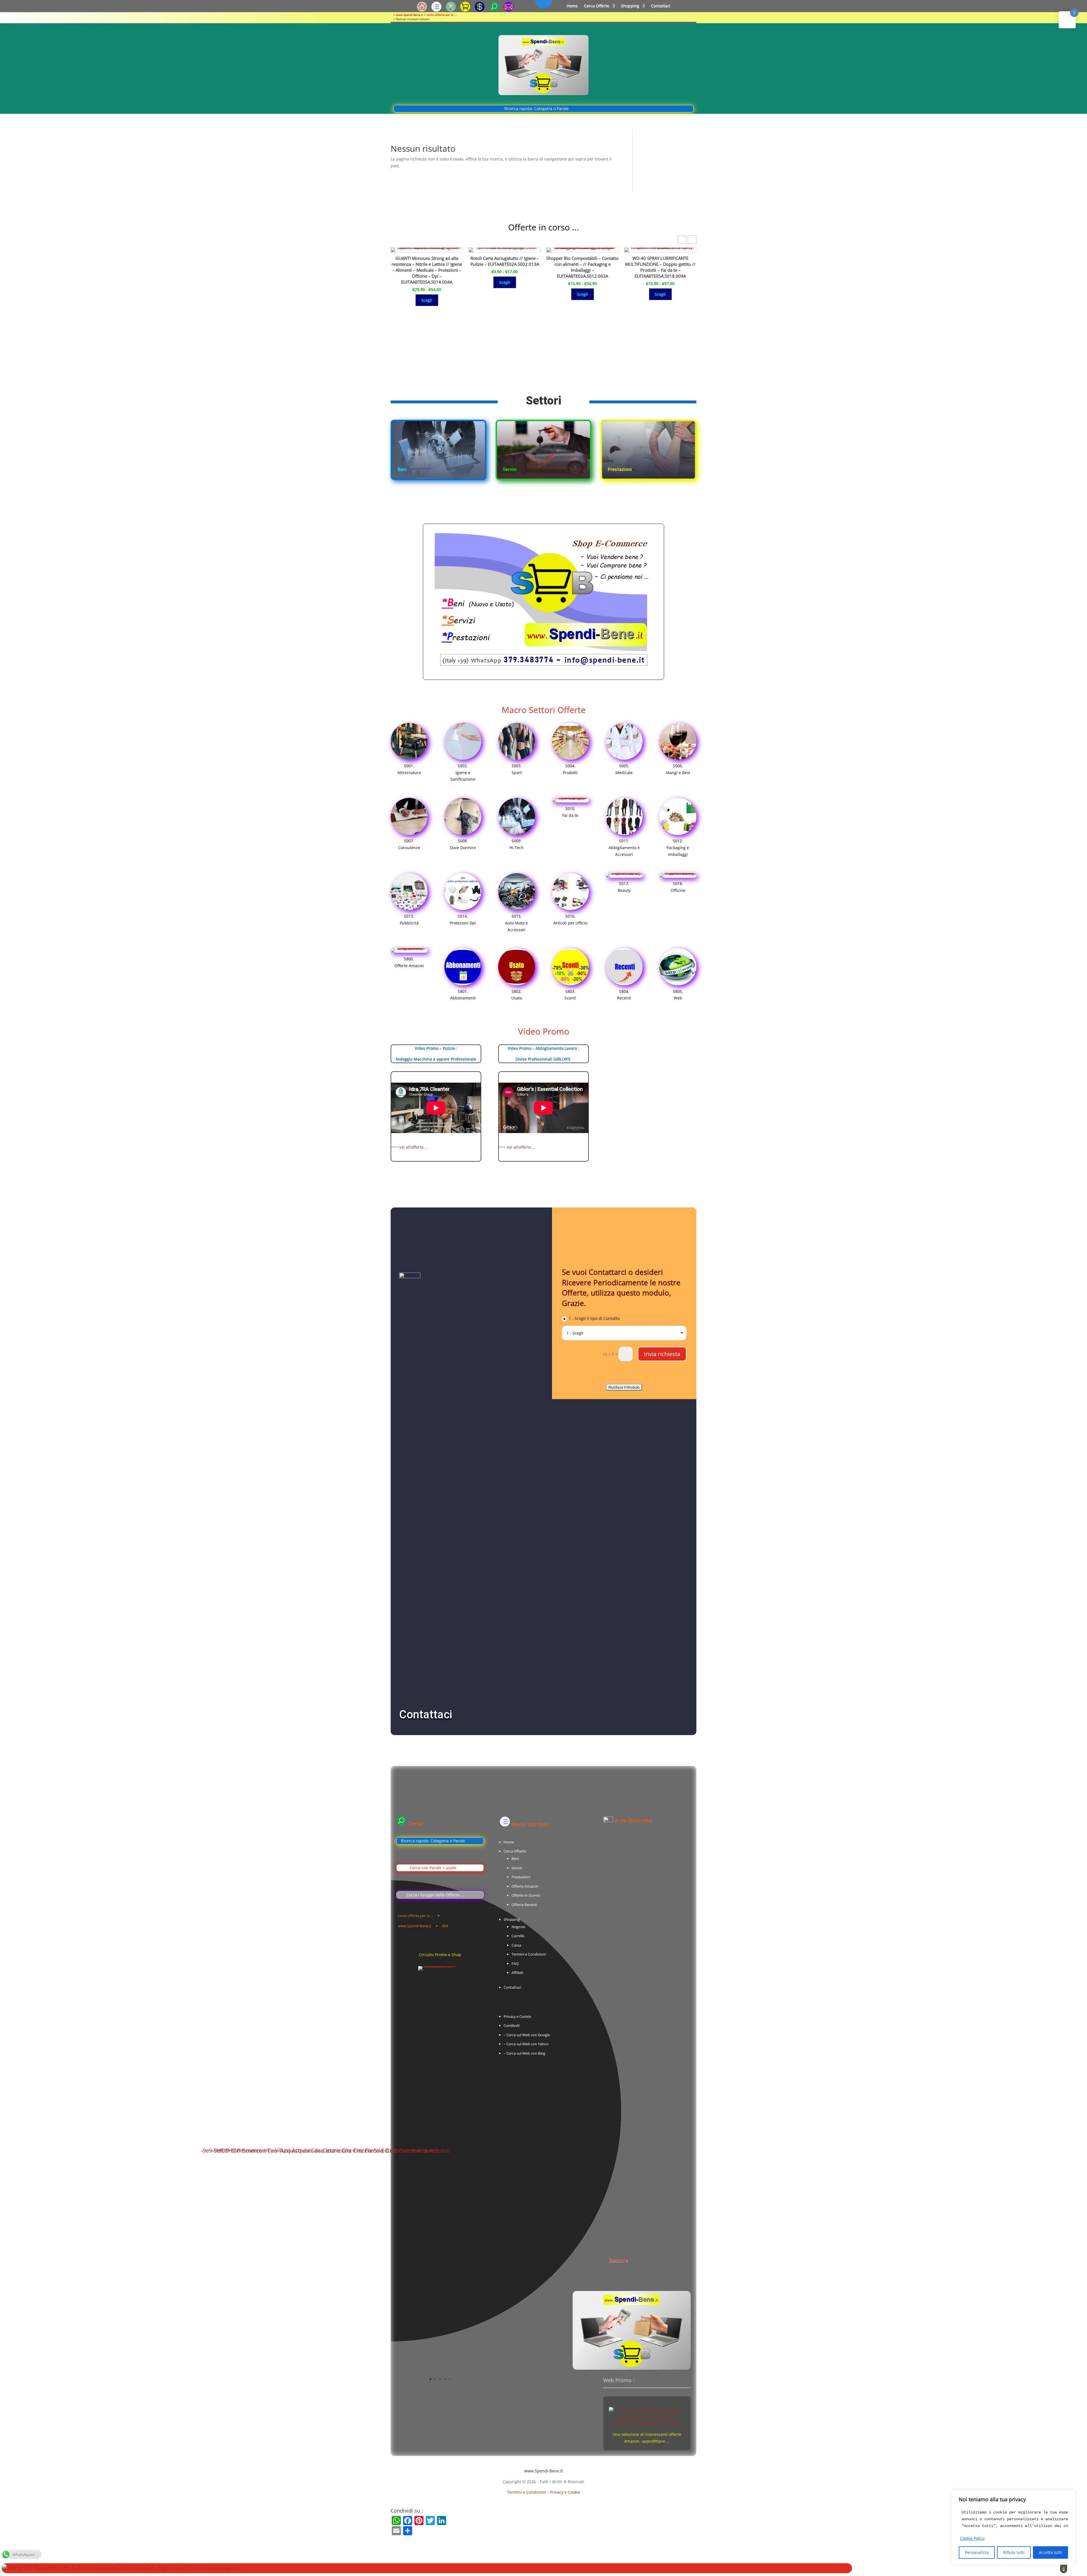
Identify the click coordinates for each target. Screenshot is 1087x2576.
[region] (1013, 2527)
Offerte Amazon (525, 1886)
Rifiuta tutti (1014, 2552)
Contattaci (661, 6)
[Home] (422, 10)
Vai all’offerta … (413, 1147)
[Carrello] (465, 10)
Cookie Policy (972, 2538)
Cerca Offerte (597, 6)
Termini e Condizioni (529, 1954)
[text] (1013, 2519)
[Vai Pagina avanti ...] (634, 2150)
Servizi (517, 1868)
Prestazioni (521, 1877)
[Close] (1070, 2495)
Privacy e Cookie (517, 2016)
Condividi (512, 2025)
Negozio (518, 1927)
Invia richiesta (662, 1354)
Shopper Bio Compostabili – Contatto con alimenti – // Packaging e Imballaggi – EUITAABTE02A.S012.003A (427, 267)
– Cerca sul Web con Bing (524, 2053)
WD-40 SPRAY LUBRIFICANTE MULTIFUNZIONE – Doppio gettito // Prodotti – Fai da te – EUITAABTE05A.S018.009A (505, 267)
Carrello (518, 1936)
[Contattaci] (509, 10)
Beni (515, 1858)
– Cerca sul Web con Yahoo (526, 2044)
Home (572, 6)
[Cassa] (480, 10)
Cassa (516, 1945)
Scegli (427, 294)
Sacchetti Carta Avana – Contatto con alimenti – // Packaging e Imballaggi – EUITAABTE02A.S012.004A (582, 264)
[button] (692, 240)
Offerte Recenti (524, 1905)
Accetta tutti (1050, 2552)
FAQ (515, 1963)
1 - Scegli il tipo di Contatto (594, 1318)
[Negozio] (451, 10)
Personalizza (977, 2552)
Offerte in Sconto (526, 1895)
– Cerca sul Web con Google (527, 2035)
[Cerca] (494, 10)
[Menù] (436, 10)
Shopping (630, 6)
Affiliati (517, 1973)
